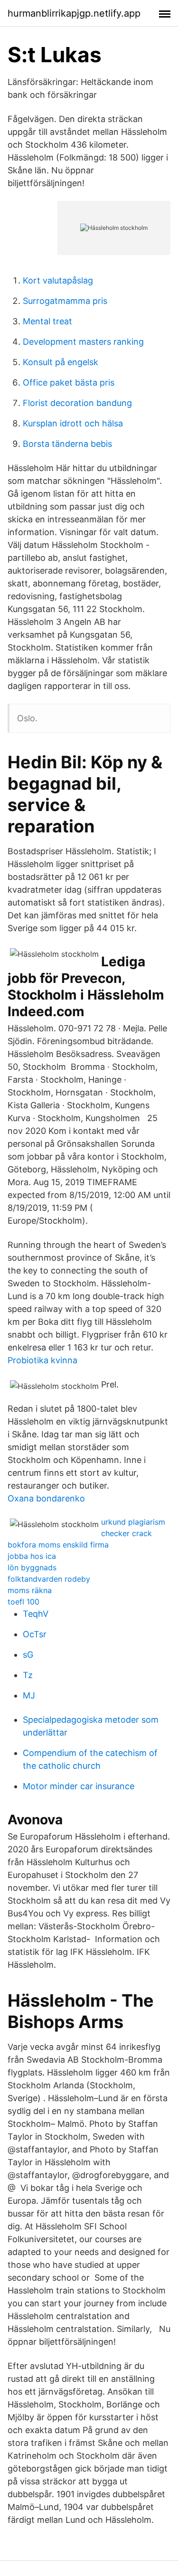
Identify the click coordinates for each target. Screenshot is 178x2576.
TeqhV (36, 1614)
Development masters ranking (83, 342)
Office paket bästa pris (69, 382)
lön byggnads (32, 1567)
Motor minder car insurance (79, 1786)
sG (28, 1655)
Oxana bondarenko (46, 1498)
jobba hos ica (32, 1556)
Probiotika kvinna (42, 1360)
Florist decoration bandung (77, 403)
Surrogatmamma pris (65, 301)
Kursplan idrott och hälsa (73, 423)
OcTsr (35, 1634)
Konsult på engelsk (61, 362)
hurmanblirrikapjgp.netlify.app (74, 13)
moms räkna (30, 1590)
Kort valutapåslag (58, 280)
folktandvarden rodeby (49, 1579)
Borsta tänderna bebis (67, 444)
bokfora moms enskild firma (58, 1545)
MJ (29, 1695)
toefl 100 (23, 1602)
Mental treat (47, 321)
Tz (28, 1675)
